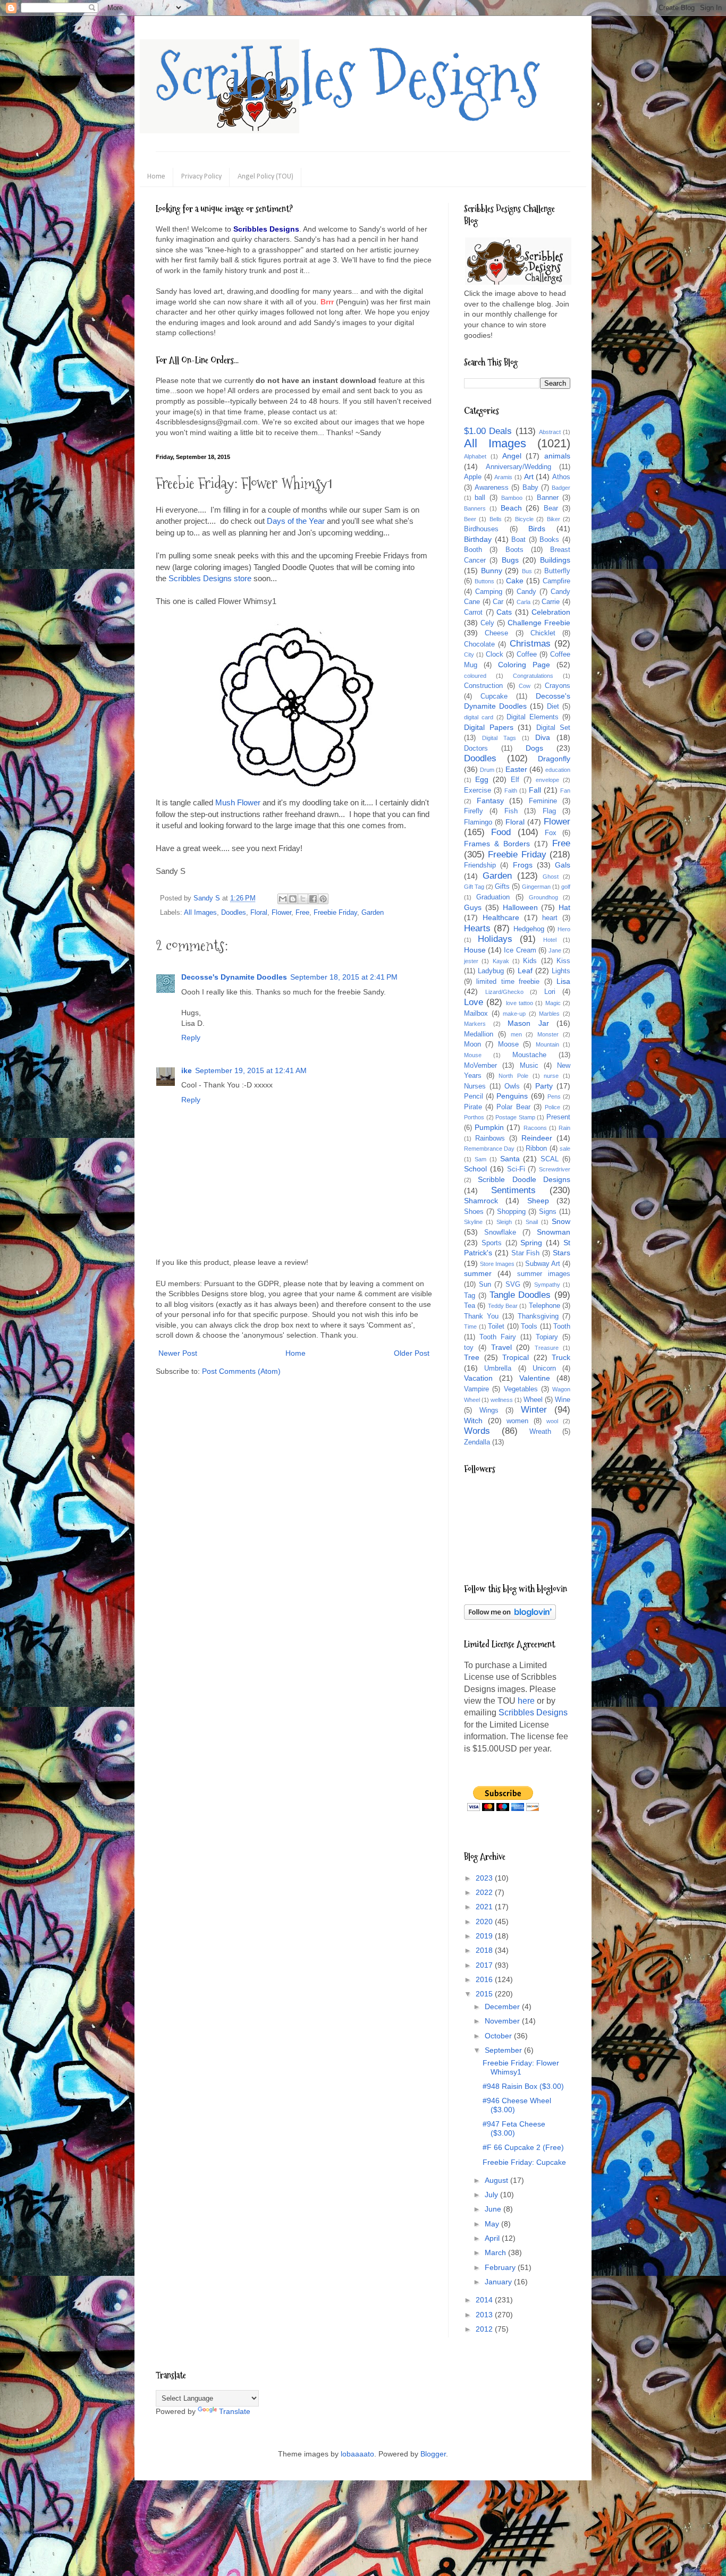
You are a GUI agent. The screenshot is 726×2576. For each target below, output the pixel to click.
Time (470, 1327)
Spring (531, 1243)
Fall (535, 790)
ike (187, 1070)
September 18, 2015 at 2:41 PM (344, 977)
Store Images (497, 1264)
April (493, 2238)
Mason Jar (528, 1023)
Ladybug (491, 971)
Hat (564, 907)
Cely (487, 623)
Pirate (473, 1107)
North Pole (513, 1076)
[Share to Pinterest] (323, 899)
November (503, 2021)
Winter (534, 1410)
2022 (485, 1892)
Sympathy (547, 1285)
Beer (470, 519)
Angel (512, 456)
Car (498, 602)
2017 (485, 1965)
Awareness (492, 488)
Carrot (473, 613)
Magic (553, 1003)
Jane (555, 950)
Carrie (551, 602)
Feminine (543, 801)
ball (480, 498)
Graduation (493, 897)
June (494, 2209)
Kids (530, 961)
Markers (475, 1024)
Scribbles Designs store (210, 578)
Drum (487, 770)
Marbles (549, 1014)
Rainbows (490, 1138)
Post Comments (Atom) (241, 1371)
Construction (483, 686)
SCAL (550, 1159)
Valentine (535, 1378)
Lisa (563, 981)
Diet (553, 707)
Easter (516, 769)
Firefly (474, 811)
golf (566, 887)
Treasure (547, 1348)
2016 (485, 1979)
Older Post (412, 1353)
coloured (475, 676)
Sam (480, 1159)
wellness (502, 1400)
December (503, 2007)
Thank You (481, 1316)
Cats (504, 612)
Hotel (550, 940)
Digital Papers (489, 727)
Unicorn (544, 1368)
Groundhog (543, 897)
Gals (563, 865)
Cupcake (494, 696)
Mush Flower (238, 802)
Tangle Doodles (520, 1295)
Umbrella (498, 1368)
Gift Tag (474, 887)
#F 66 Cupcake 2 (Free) (523, 2147)
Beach (511, 508)
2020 (485, 1922)
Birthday (478, 539)
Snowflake (500, 1232)
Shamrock (481, 1201)
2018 (485, 1950)
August (497, 2180)
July (492, 2195)
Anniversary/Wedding (518, 467)
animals (557, 456)
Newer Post (178, 1353)
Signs (548, 1212)
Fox (551, 833)
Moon (472, 1044)
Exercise (478, 790)
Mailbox (476, 1014)
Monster (548, 1034)
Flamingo (478, 822)
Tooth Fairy (498, 1337)
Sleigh (504, 1222)
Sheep (538, 1201)
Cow (525, 686)
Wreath (540, 1432)
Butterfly (557, 571)
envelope (547, 780)
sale (565, 1149)
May (493, 2224)
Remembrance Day (489, 1149)
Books (549, 540)
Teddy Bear (503, 1306)
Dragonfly (554, 759)
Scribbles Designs (348, 77)
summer (478, 1273)
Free (302, 913)
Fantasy (490, 801)
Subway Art (543, 1264)
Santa (510, 1159)
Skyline (473, 1222)
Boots (514, 550)
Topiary (547, 1337)
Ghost (551, 877)
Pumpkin (489, 1127)
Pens (554, 1096)
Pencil (474, 1096)
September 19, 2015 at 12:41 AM (251, 1070)
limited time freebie (508, 982)
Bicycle (524, 519)
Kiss (563, 961)
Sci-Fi (516, 1169)
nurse (551, 1076)
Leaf (525, 971)
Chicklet (543, 633)
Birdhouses (481, 529)
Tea (470, 1306)
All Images (200, 913)
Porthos (474, 1117)
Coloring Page (524, 665)
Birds (537, 529)
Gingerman (536, 887)
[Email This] (283, 899)
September (504, 2050)
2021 (485, 1907)
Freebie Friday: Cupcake (524, 2162)
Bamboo (512, 498)
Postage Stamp (515, 1117)
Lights (561, 971)
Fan (565, 790)
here (526, 1701)
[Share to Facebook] (313, 899)
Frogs (523, 865)
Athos (561, 477)
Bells (496, 519)
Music (529, 1066)
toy (469, 1348)
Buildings (555, 560)
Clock (495, 654)
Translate (235, 2411)
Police (552, 1107)
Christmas (530, 644)
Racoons (535, 1128)
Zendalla (477, 1442)
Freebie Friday (335, 913)
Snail (532, 1222)
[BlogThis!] (293, 899)
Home (156, 177)
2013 (485, 2315)
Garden (373, 913)
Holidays (495, 939)
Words (477, 1431)
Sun (485, 1285)
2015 (485, 1994)
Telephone (544, 1306)
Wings (489, 1410)
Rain (564, 1128)
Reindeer (537, 1138)
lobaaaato (357, 2454)
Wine (563, 1400)
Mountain (547, 1044)
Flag (549, 811)
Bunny (492, 571)
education (558, 770)
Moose (508, 1044)
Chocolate (479, 644)
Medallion (479, 1034)
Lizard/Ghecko (504, 992)
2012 (485, 2329)
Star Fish (526, 1253)
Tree (472, 1357)
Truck (561, 1357)
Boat (518, 540)
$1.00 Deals (488, 431)
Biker (554, 519)
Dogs (534, 748)
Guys (473, 907)
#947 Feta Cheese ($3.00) (514, 2128)
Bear (551, 508)
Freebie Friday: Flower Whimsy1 (521, 2067)
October (499, 2036)
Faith (511, 790)
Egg (482, 779)
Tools (529, 1327)
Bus (527, 571)
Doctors (476, 749)
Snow (561, 1221)
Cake (515, 581)
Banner (548, 498)
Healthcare (501, 917)
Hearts (477, 928)
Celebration (551, 612)
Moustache (529, 1055)
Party (544, 1086)
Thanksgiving (538, 1316)
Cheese (496, 633)
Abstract (550, 432)
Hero (564, 929)
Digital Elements (533, 717)
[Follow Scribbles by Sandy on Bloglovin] (510, 1617)
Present (558, 1117)
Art (529, 477)
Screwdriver (555, 1169)
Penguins (512, 1096)
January (499, 2282)
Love (474, 1002)
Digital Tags (499, 738)
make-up (514, 1014)
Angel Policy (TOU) (265, 177)
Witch (473, 1421)
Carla (524, 602)
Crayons (558, 686)
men (516, 1034)
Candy (526, 592)
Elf (515, 780)
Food (501, 832)
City (469, 654)
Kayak (501, 961)
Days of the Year (296, 521)
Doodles (234, 913)
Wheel (533, 1400)
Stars (562, 1253)
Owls (512, 1086)
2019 (485, 1936)
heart (550, 918)
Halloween (520, 907)
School (475, 1169)
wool (552, 1421)
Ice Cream (520, 950)
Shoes (474, 1212)
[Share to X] (303, 899)
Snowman (554, 1232)
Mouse (473, 1055)
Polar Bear (513, 1107)
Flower (281, 913)
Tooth (562, 1327)
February (501, 2267)
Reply (191, 1038)
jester (471, 961)
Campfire (556, 581)
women (517, 1421)
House (475, 950)
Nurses (475, 1086)
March (496, 2252)
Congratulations (533, 676)
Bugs (510, 560)
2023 (485, 1878)
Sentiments (513, 1190)
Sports (492, 1243)
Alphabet (475, 456)
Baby (530, 488)
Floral (259, 913)
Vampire (476, 1389)
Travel (501, 1347)
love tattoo (520, 1003)
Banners (475, 508)
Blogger (433, 2454)
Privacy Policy (201, 177)
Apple (473, 477)
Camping (489, 592)
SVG (513, 1285)
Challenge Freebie (539, 623)
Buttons (484, 581)
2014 (485, 2300)
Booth (473, 550)
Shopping (511, 1212)
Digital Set (554, 728)
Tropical (516, 1357)
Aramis (503, 477)
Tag (470, 1296)
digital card (479, 717)
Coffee (527, 654)
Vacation (478, 1378)
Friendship (480, 865)
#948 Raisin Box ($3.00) (523, 2086)
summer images (544, 1274)
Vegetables (521, 1389)
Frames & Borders (497, 844)
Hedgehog (529, 929)
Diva (543, 737)
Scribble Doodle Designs (524, 1179)
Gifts (502, 887)
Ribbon (536, 1149)
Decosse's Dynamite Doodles (234, 977)
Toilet (496, 1327)
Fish (511, 811)
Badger (561, 488)
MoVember (480, 1066)
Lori (550, 992)
